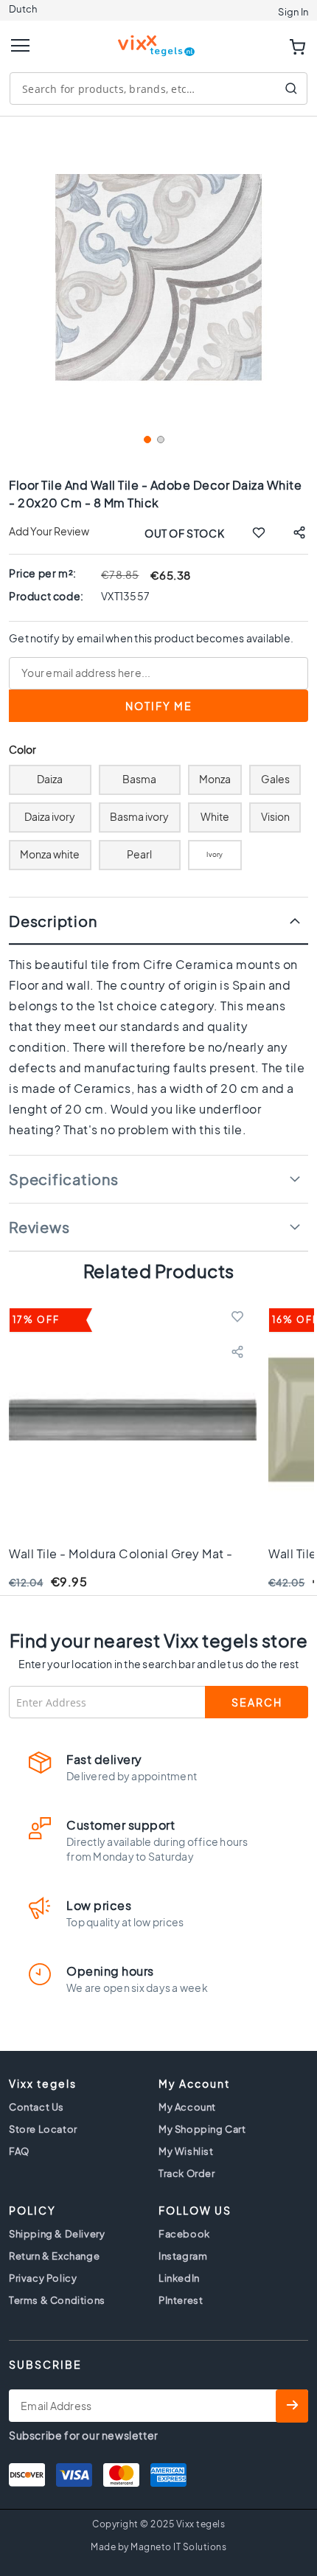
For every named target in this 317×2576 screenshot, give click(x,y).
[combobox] (158, 88)
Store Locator (43, 2129)
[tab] (158, 921)
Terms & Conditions (57, 2300)
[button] (146, 444)
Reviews (39, 1227)
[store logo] (158, 39)
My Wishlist (186, 2151)
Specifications (64, 1179)
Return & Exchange (54, 2256)
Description (53, 921)
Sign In (293, 12)
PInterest (181, 2300)
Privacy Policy (43, 2278)
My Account (187, 2107)
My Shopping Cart (202, 2129)
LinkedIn (179, 2278)
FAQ (19, 2151)
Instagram (183, 2256)
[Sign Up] (292, 2406)
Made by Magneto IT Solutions (158, 2547)
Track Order (187, 2173)
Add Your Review (49, 531)
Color (23, 750)
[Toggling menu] (20, 45)
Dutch (23, 9)
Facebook (184, 2234)
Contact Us (36, 2107)
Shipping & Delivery (57, 2234)
